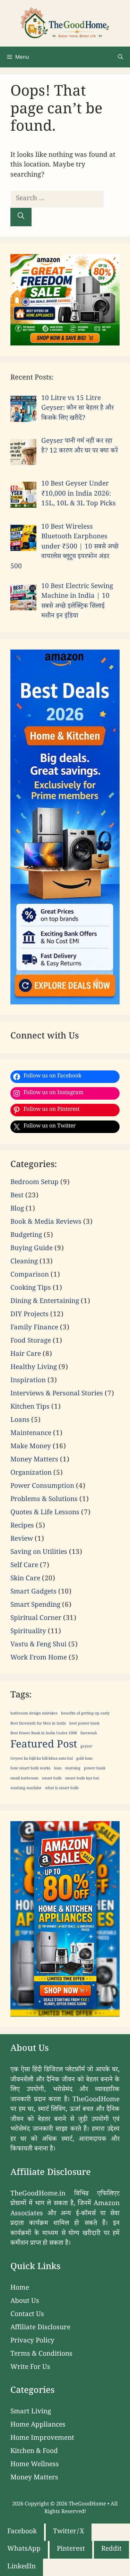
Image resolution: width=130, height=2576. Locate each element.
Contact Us (27, 2315)
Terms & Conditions (41, 2355)
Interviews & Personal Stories (57, 1394)
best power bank (84, 1724)
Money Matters (34, 1460)
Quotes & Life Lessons (45, 1513)
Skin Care (25, 1579)
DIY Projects (29, 1315)
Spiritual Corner (36, 1619)
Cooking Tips (31, 1289)
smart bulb (52, 1779)
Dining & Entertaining (45, 1302)
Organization (31, 1474)
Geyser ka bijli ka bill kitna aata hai (42, 1759)
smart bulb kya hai (82, 1779)
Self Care (24, 1566)
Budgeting (26, 1236)
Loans (20, 1421)
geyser (86, 1747)
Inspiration (28, 1381)
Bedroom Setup (34, 1183)
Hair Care (26, 1355)
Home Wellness (35, 2465)
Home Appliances (38, 2426)
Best (17, 1196)
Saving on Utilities (39, 1553)
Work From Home (39, 1658)
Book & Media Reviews (46, 1223)
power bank (95, 1769)
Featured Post (44, 1746)
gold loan (84, 1759)
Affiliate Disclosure (40, 2328)
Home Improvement (42, 2439)
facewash (89, 1734)
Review (22, 1540)
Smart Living (31, 2412)
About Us (25, 2302)
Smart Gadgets (33, 1592)
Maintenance (31, 1434)
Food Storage (31, 1342)
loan (58, 1769)
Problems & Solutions (44, 1500)
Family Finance (34, 1328)
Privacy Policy (32, 2341)
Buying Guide (32, 1249)
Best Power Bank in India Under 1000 (44, 1734)
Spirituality (28, 1632)
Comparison (30, 1275)
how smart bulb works (31, 1769)
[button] (120, 57)
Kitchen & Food (34, 2452)
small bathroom (24, 1779)
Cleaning (24, 1262)
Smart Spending (35, 1606)
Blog (17, 1209)
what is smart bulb (62, 1789)
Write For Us (30, 2368)
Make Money (31, 1447)
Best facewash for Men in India (38, 1724)
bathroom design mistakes (34, 1714)
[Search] (21, 217)
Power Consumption (42, 1487)
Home (20, 2289)
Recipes (22, 1526)
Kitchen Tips (30, 1408)
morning (73, 1769)
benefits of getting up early (85, 1714)
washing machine (26, 1789)
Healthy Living (34, 1368)
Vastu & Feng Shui (38, 1645)
